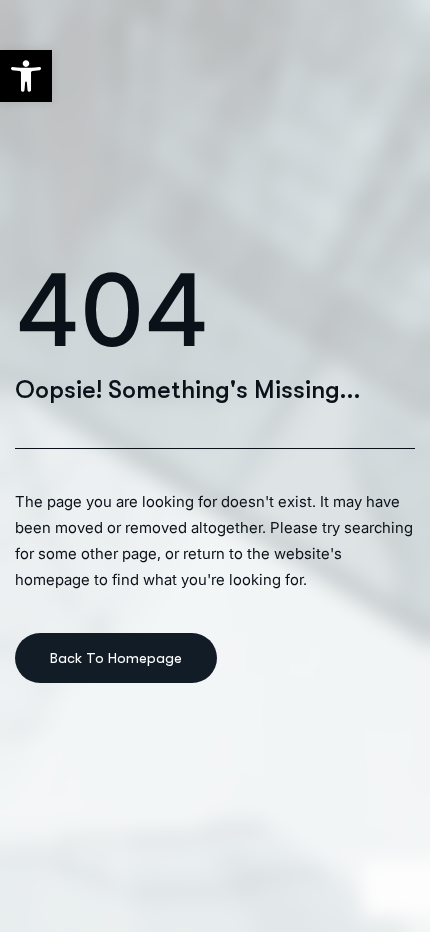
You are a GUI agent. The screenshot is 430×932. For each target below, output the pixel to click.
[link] (26, 76)
